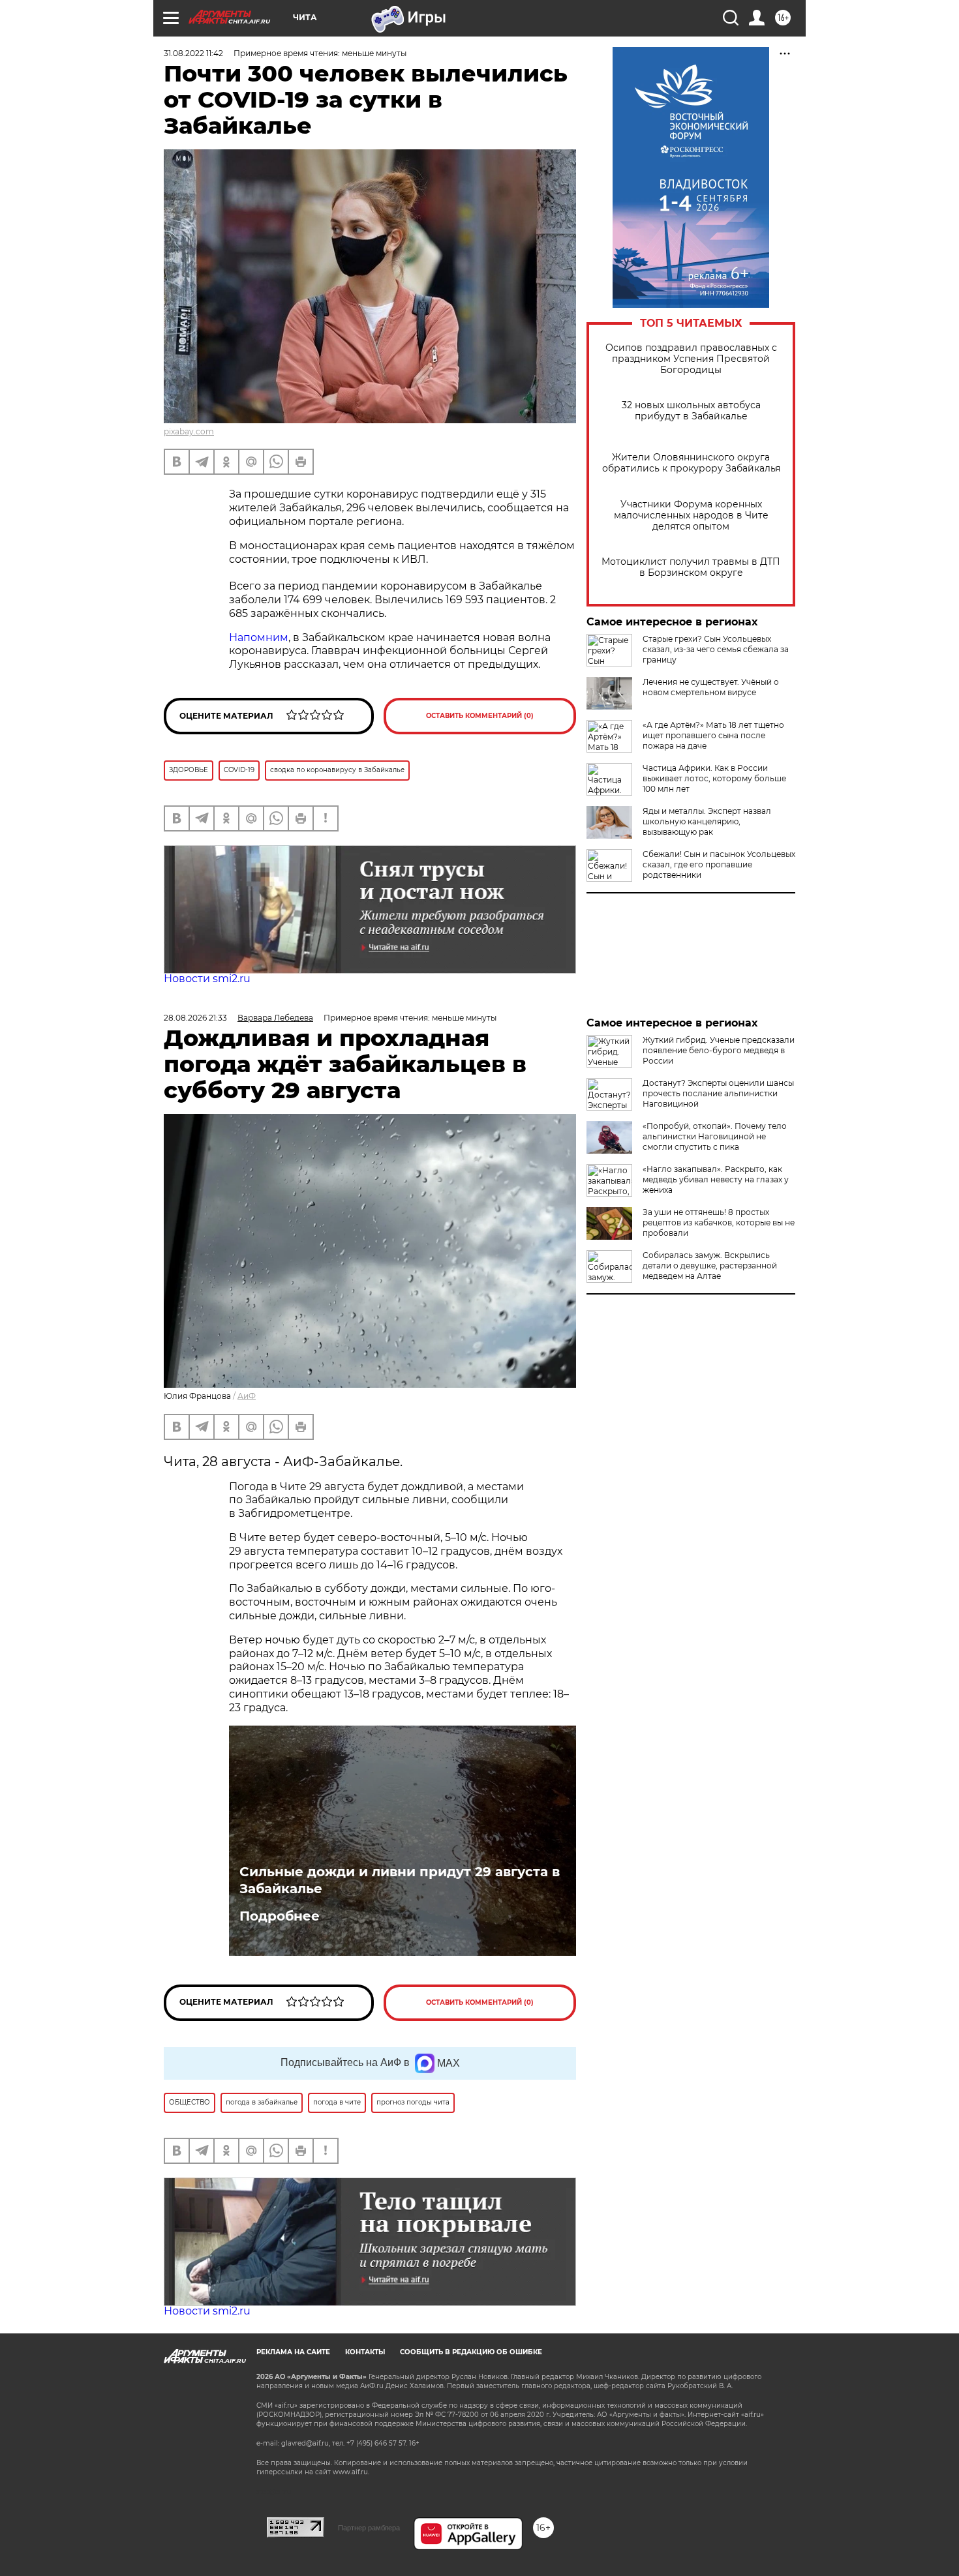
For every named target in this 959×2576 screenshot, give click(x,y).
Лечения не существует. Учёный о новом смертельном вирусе (711, 687)
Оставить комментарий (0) (480, 716)
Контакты (365, 2352)
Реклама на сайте (293, 2352)
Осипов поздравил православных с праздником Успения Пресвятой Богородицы (691, 359)
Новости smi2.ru (207, 979)
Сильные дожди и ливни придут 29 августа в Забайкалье (400, 1880)
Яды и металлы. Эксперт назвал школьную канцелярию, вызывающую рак (707, 821)
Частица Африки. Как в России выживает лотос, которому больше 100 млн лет (714, 778)
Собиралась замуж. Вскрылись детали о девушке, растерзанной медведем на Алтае (710, 1266)
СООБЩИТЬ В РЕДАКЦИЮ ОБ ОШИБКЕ (471, 2352)
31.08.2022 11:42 (193, 53)
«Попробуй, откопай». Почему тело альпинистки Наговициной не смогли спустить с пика (715, 1136)
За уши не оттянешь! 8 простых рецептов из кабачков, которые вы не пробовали (719, 1222)
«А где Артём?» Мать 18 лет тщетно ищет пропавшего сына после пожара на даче (713, 735)
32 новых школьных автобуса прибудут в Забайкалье (691, 411)
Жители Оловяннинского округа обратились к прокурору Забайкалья (691, 463)
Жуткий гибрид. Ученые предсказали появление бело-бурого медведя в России (719, 1050)
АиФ (247, 1396)
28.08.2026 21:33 (195, 1018)
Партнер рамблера (369, 2528)
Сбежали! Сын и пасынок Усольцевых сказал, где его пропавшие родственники (719, 864)
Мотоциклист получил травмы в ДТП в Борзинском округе (691, 567)
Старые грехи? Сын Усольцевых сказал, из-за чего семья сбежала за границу (716, 649)
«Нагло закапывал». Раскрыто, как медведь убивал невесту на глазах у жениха (716, 1179)
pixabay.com (189, 431)
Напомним (259, 637)
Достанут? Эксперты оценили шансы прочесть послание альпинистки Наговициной (718, 1093)
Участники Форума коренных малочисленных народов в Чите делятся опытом (691, 516)
